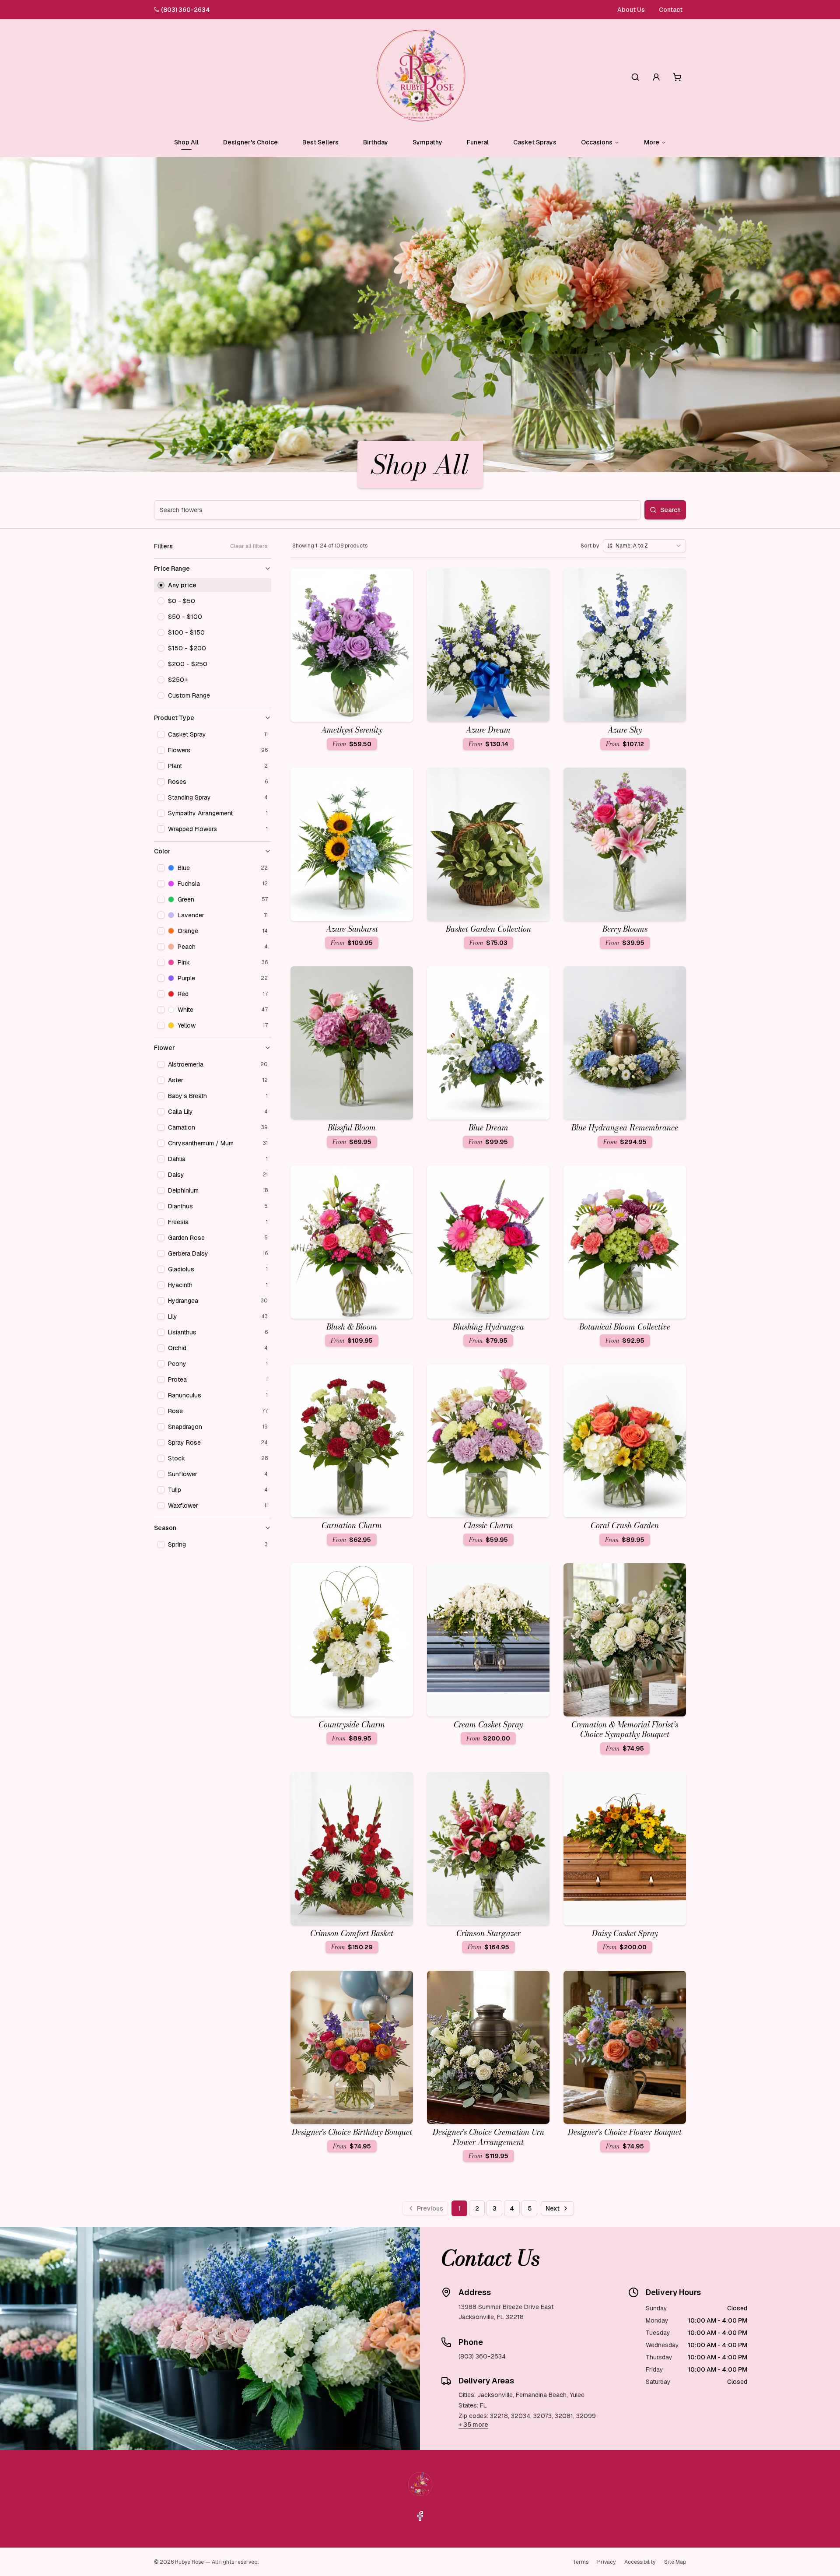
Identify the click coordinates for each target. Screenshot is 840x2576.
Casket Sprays (535, 142)
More (652, 142)
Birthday (376, 142)
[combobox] (644, 546)
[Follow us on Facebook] (420, 2516)
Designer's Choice (250, 142)
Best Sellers (320, 142)
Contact (671, 10)
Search (670, 510)
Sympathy (427, 142)
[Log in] (656, 77)
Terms (581, 2562)
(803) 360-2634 (185, 10)
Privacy (606, 2562)
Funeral (478, 142)
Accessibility (640, 2562)
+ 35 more (473, 2425)
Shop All (186, 142)
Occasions (597, 142)
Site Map (675, 2562)
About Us (631, 10)
